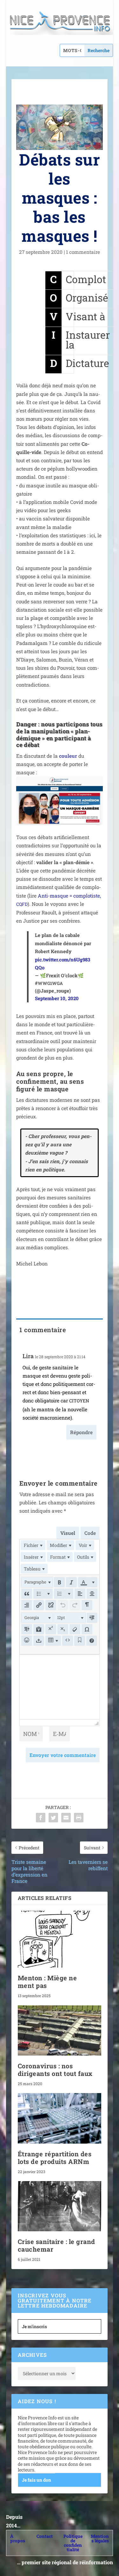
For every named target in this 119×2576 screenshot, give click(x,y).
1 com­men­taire (83, 252)
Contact (45, 2536)
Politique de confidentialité (73, 2543)
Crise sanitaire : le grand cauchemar (56, 2245)
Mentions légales (100, 2538)
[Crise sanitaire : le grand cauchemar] (60, 2206)
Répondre (81, 1432)
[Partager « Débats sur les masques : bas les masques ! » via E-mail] (66, 1818)
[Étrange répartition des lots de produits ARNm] (60, 2118)
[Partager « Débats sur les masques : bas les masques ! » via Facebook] (41, 1818)
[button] (37, 1582)
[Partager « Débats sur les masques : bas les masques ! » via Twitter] (53, 1818)
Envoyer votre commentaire (63, 1755)
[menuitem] (33, 1545)
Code (90, 1533)
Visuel (68, 1533)
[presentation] (33, 1545)
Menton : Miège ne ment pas (47, 1982)
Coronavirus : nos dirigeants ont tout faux (55, 2070)
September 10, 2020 (57, 998)
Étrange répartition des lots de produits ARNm (55, 2158)
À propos (18, 2538)
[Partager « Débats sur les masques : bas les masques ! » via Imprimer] (79, 1818)
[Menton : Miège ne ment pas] (60, 1939)
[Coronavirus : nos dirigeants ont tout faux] (60, 2030)
